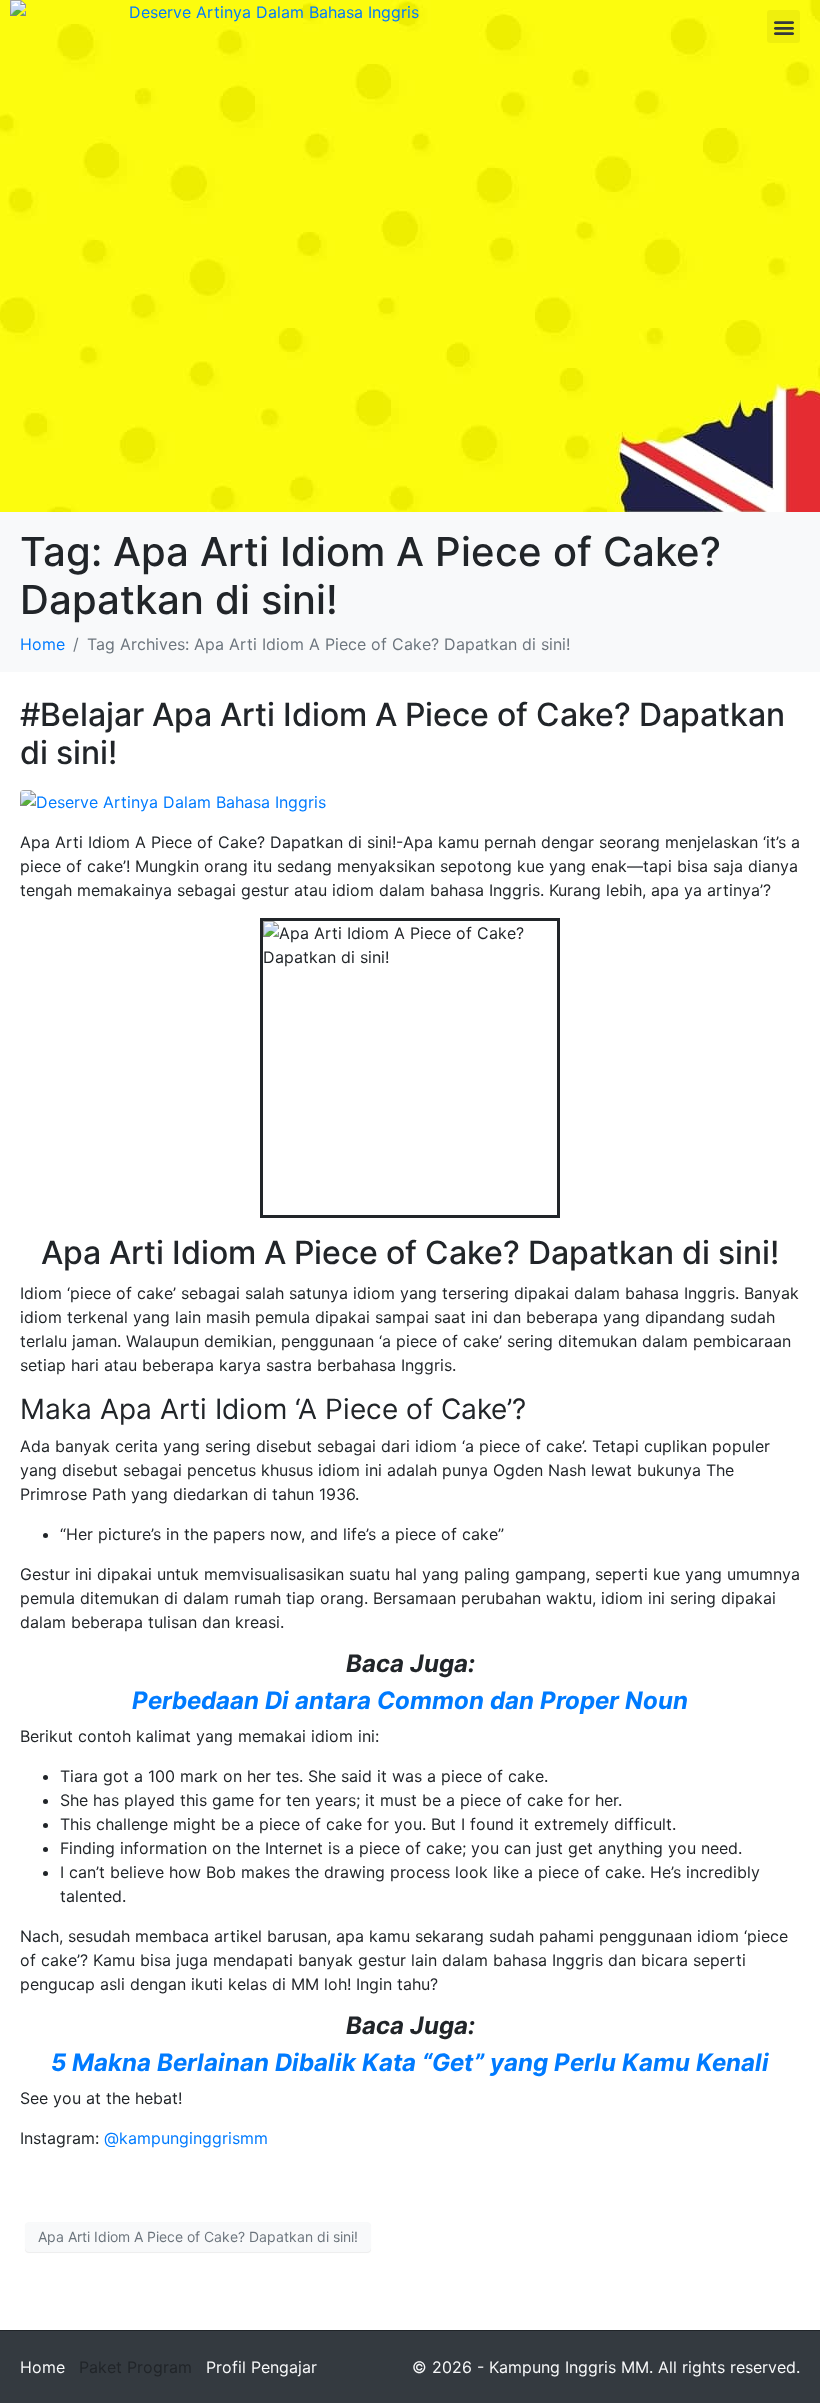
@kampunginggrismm (186, 2138)
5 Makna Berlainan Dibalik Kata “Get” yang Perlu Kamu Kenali (410, 2062)
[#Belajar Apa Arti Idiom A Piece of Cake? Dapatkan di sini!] (173, 801)
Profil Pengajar (261, 2367)
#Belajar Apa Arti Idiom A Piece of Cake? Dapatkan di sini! (402, 733)
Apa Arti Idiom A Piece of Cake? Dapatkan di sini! (198, 2236)
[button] (783, 26)
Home (42, 2367)
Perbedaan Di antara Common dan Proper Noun (410, 1700)
